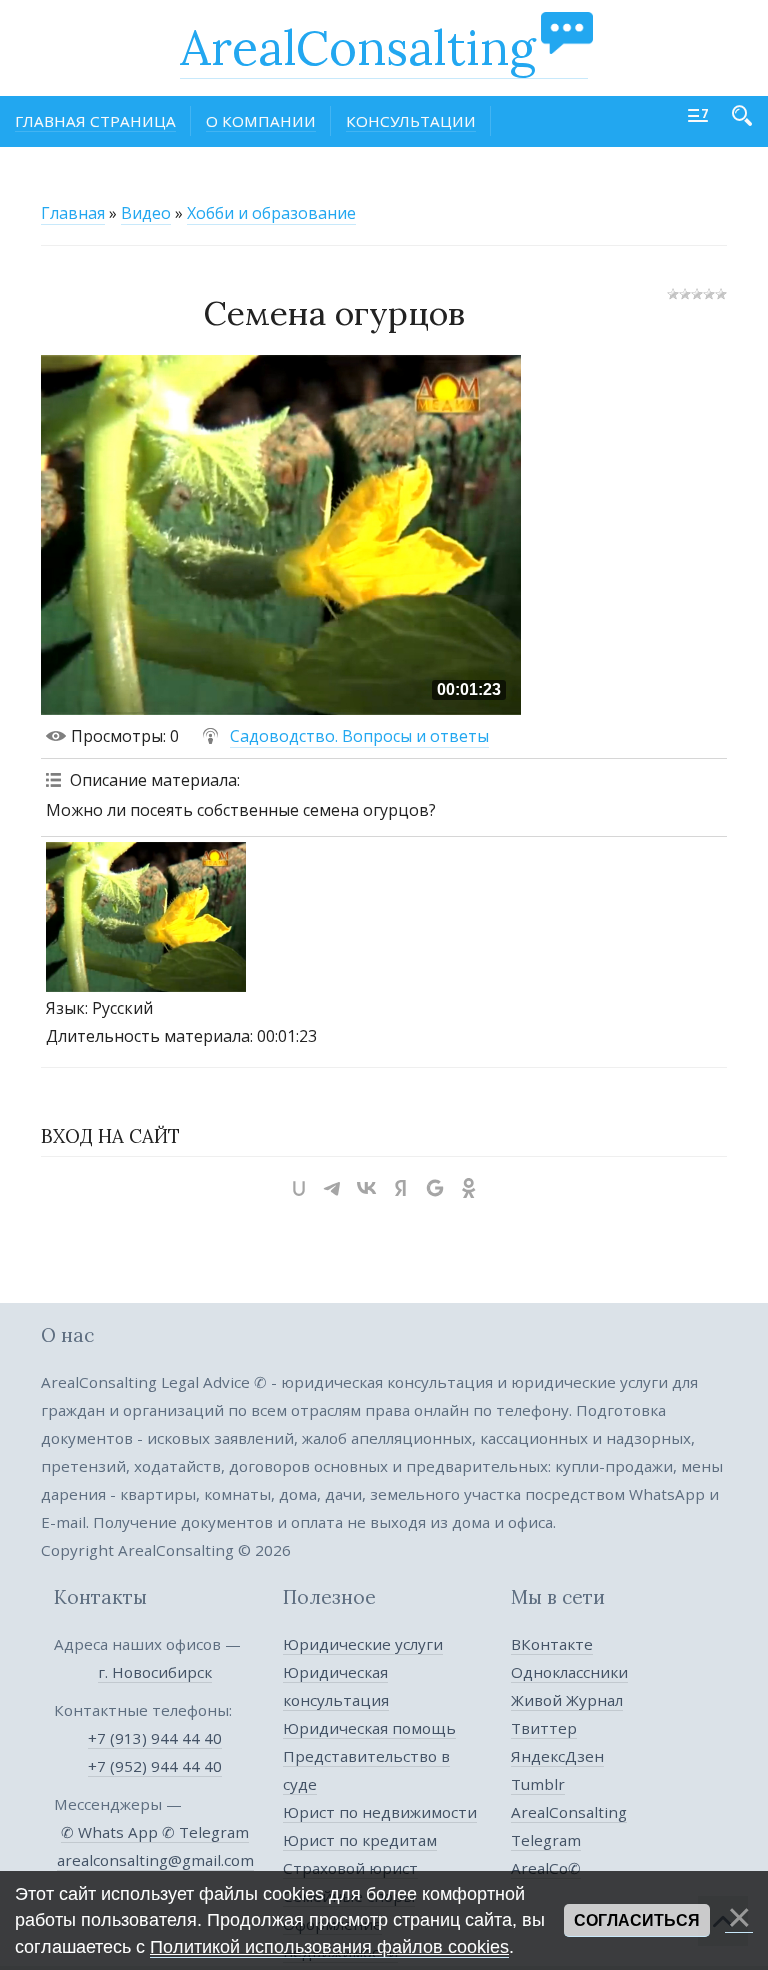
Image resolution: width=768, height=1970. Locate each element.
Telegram (546, 1840)
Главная (73, 213)
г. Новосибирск (155, 1672)
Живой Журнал (567, 1700)
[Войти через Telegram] (333, 1188)
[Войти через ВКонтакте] (367, 1188)
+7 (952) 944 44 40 (155, 1766)
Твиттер (544, 1728)
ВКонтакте (552, 1644)
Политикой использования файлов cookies (329, 1947)
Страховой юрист (350, 1868)
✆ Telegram (205, 1832)
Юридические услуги (363, 1644)
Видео (146, 213)
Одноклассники (569, 1672)
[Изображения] (146, 917)
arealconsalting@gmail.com (155, 1860)
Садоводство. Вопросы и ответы (359, 736)
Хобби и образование (271, 213)
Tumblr (538, 1784)
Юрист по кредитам (360, 1840)
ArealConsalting (358, 47)
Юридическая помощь (369, 1728)
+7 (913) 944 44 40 (155, 1738)
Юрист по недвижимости (380, 1812)
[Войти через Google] (435, 1188)
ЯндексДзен (557, 1756)
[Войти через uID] (299, 1188)
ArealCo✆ (546, 1868)
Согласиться (637, 1920)
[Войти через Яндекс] (401, 1188)
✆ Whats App (111, 1832)
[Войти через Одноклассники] (469, 1188)
